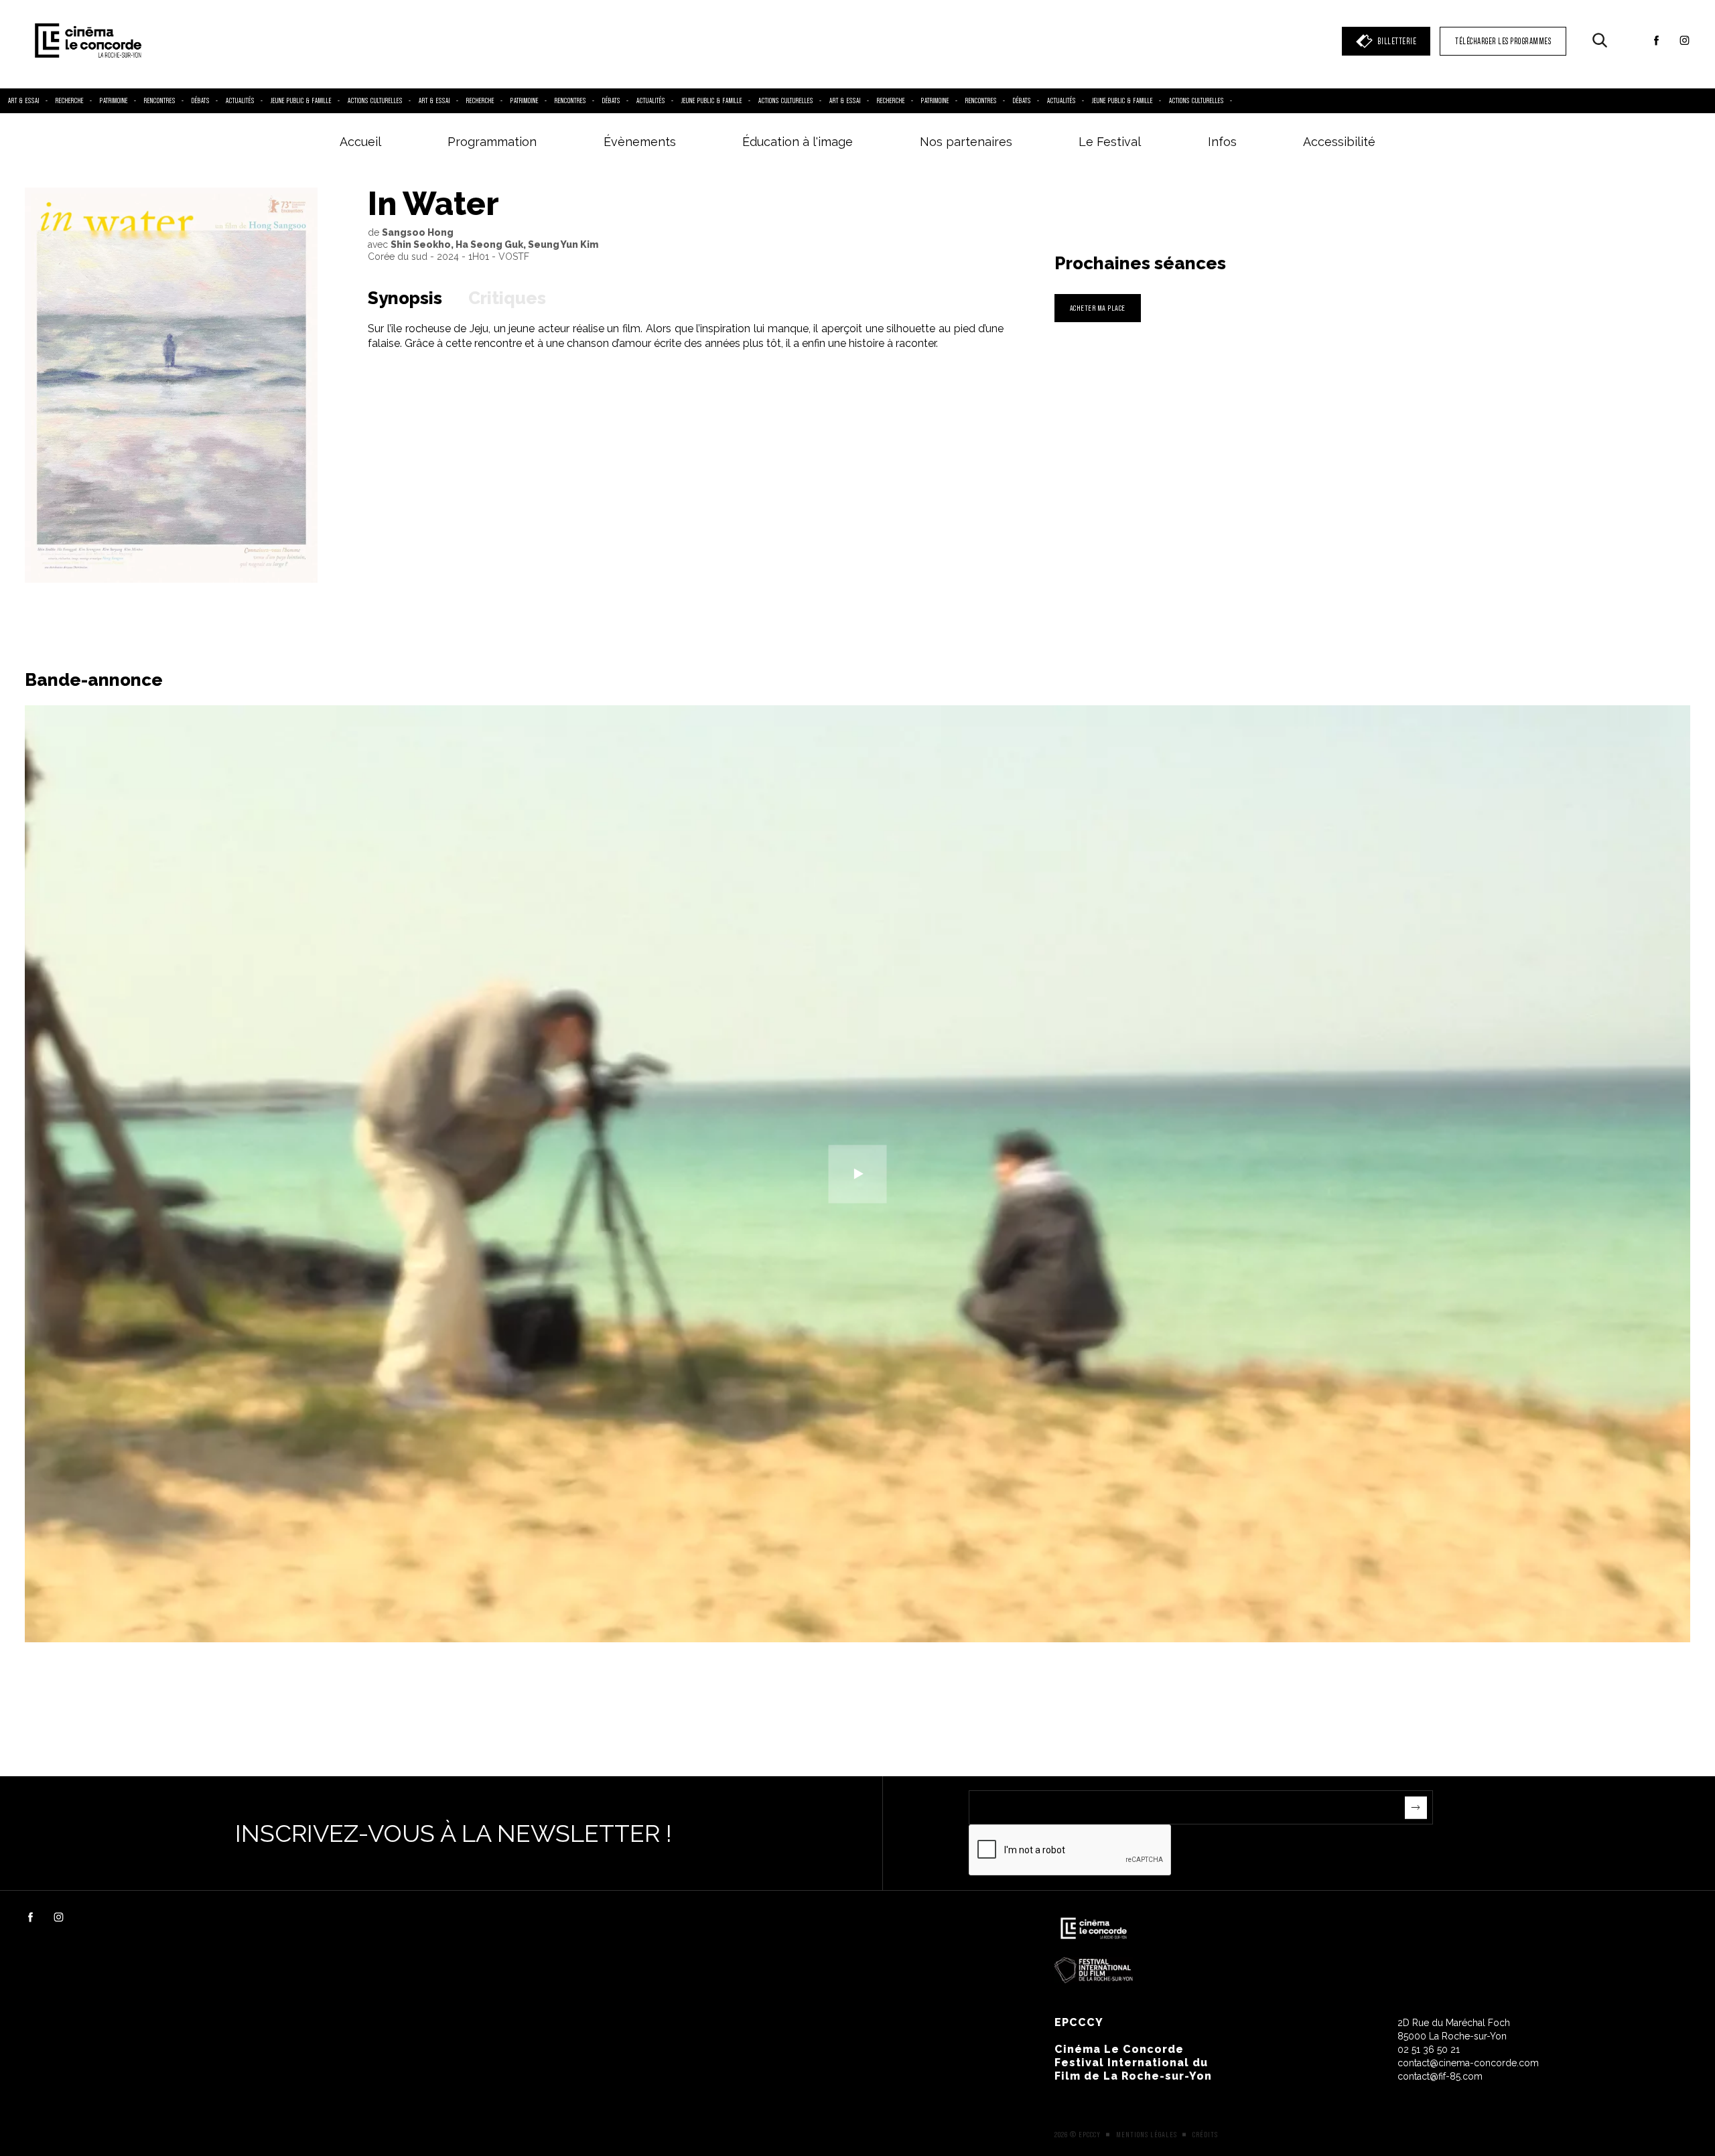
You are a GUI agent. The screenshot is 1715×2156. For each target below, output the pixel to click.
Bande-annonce (94, 680)
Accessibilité (1339, 142)
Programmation (492, 142)
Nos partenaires (966, 142)
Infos (1222, 142)
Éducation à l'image (798, 142)
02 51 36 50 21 (1429, 2050)
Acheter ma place (1098, 308)
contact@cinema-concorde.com (1468, 2063)
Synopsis (405, 298)
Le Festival (1110, 142)
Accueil (360, 142)
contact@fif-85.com (1440, 2076)
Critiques (507, 298)
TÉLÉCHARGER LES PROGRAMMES (1503, 41)
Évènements (640, 142)
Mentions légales (1147, 2135)
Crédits (1205, 2135)
